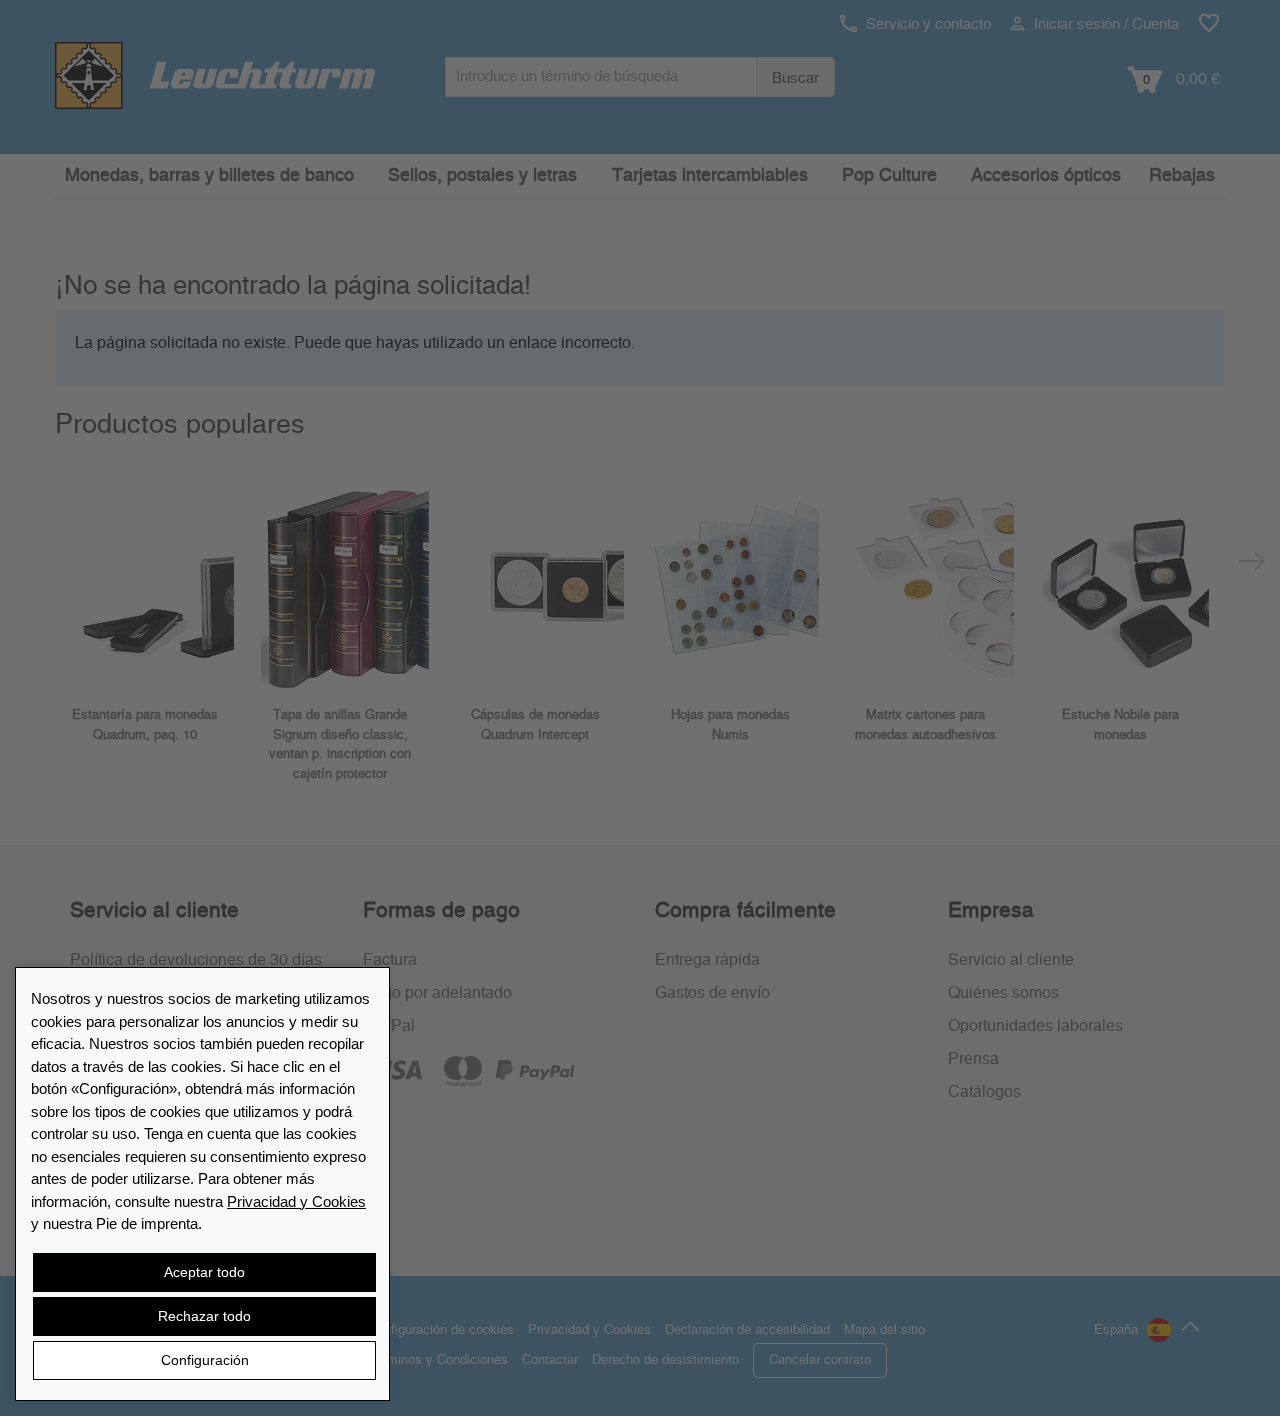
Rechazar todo (204, 1316)
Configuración (205, 1360)
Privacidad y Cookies (296, 1201)
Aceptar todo (204, 1272)
